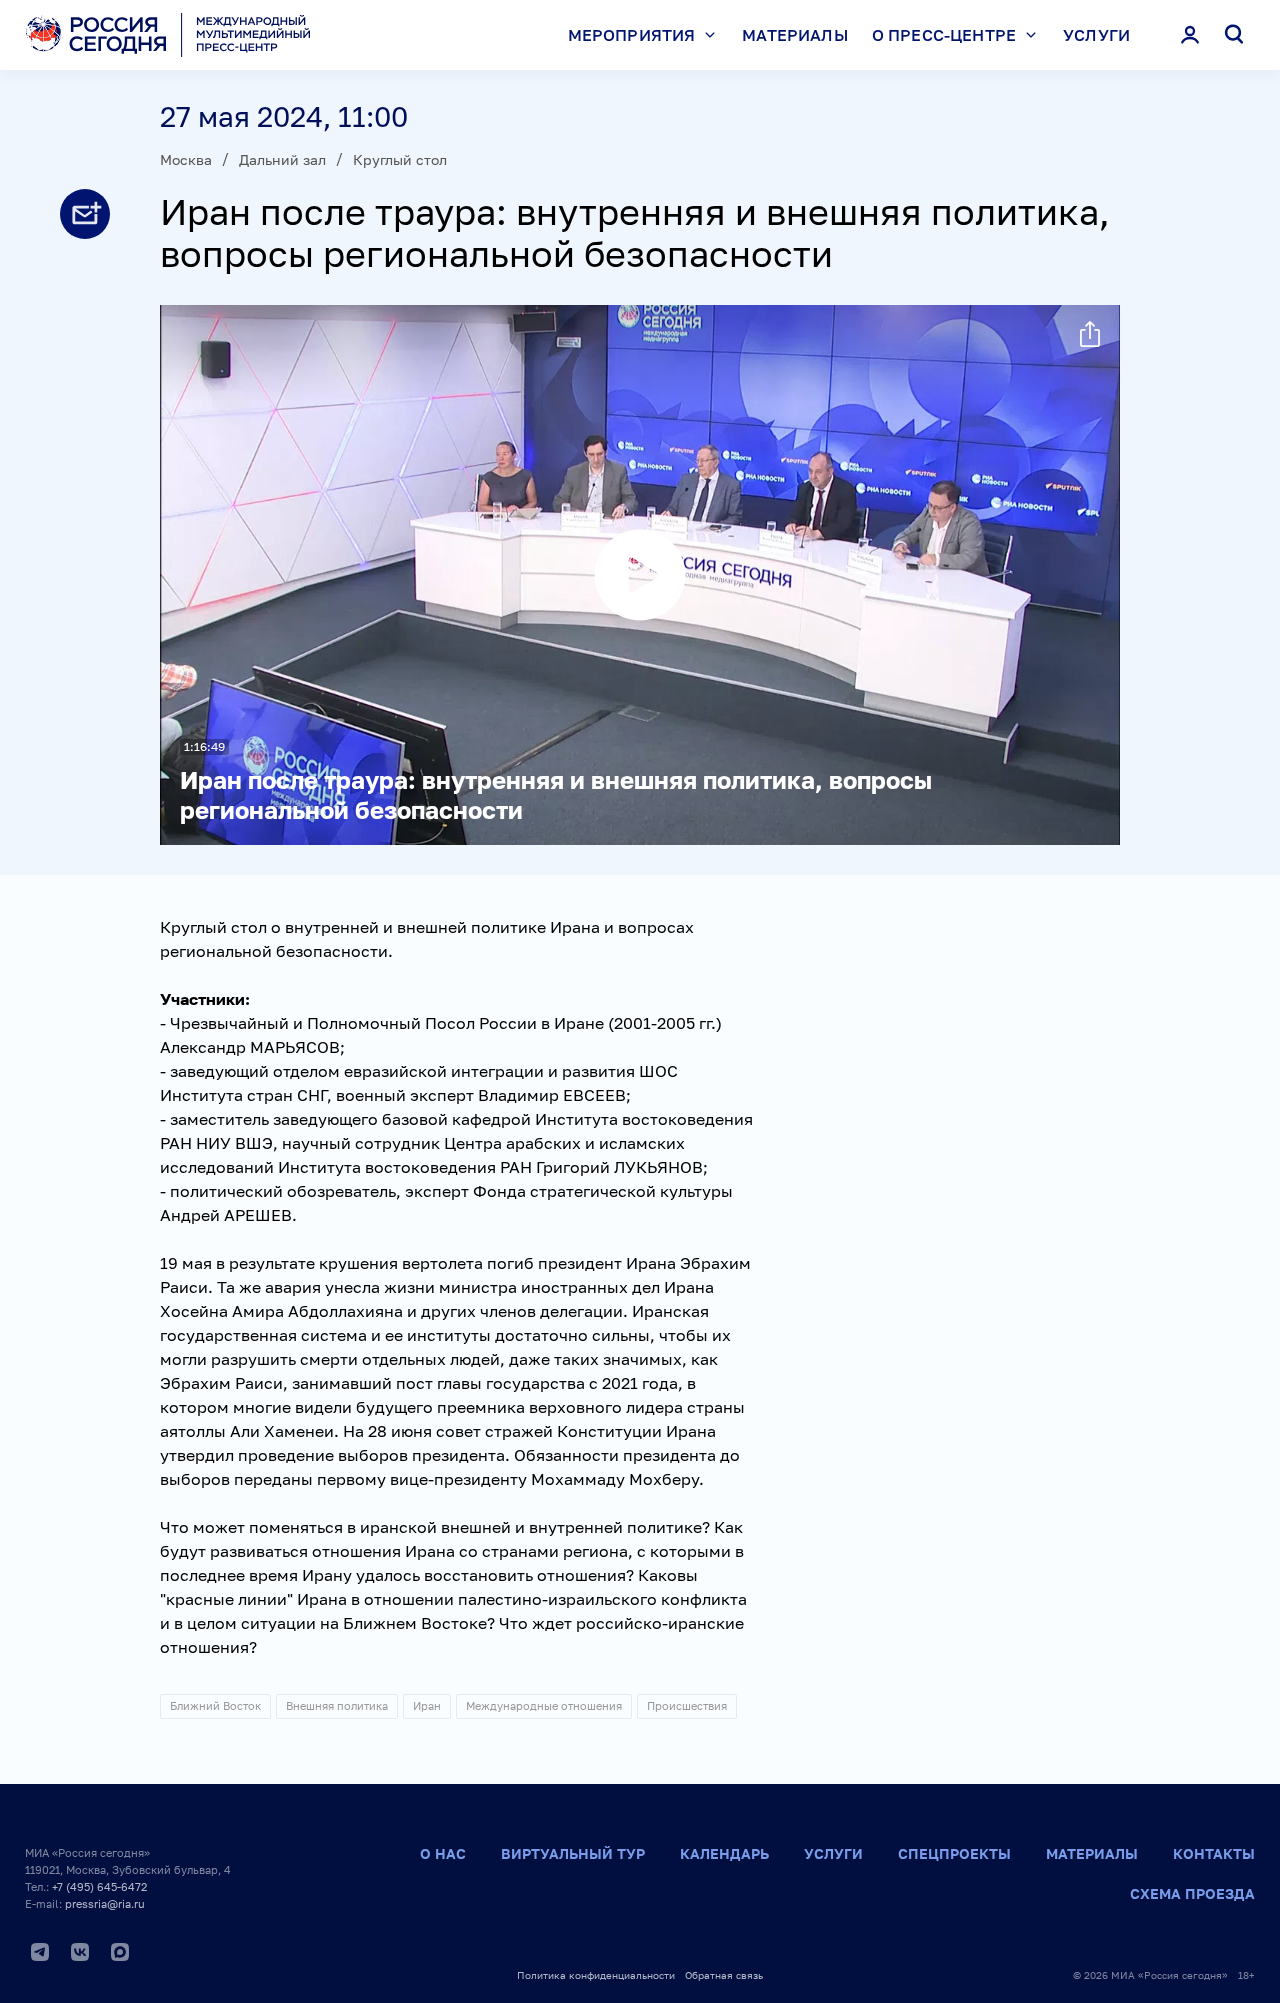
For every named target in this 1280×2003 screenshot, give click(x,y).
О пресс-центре (944, 35)
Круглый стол (400, 159)
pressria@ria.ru (105, 1903)
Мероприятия (632, 35)
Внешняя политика (337, 1705)
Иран (427, 1705)
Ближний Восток (215, 1705)
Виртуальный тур (573, 1853)
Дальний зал (282, 159)
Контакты (1214, 1853)
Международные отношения (544, 1705)
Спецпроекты (954, 1853)
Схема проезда (1192, 1893)
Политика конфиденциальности (596, 1975)
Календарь (724, 1853)
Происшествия (687, 1705)
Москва (186, 159)
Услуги (1096, 35)
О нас (443, 1853)
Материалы (794, 35)
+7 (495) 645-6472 (99, 1886)
